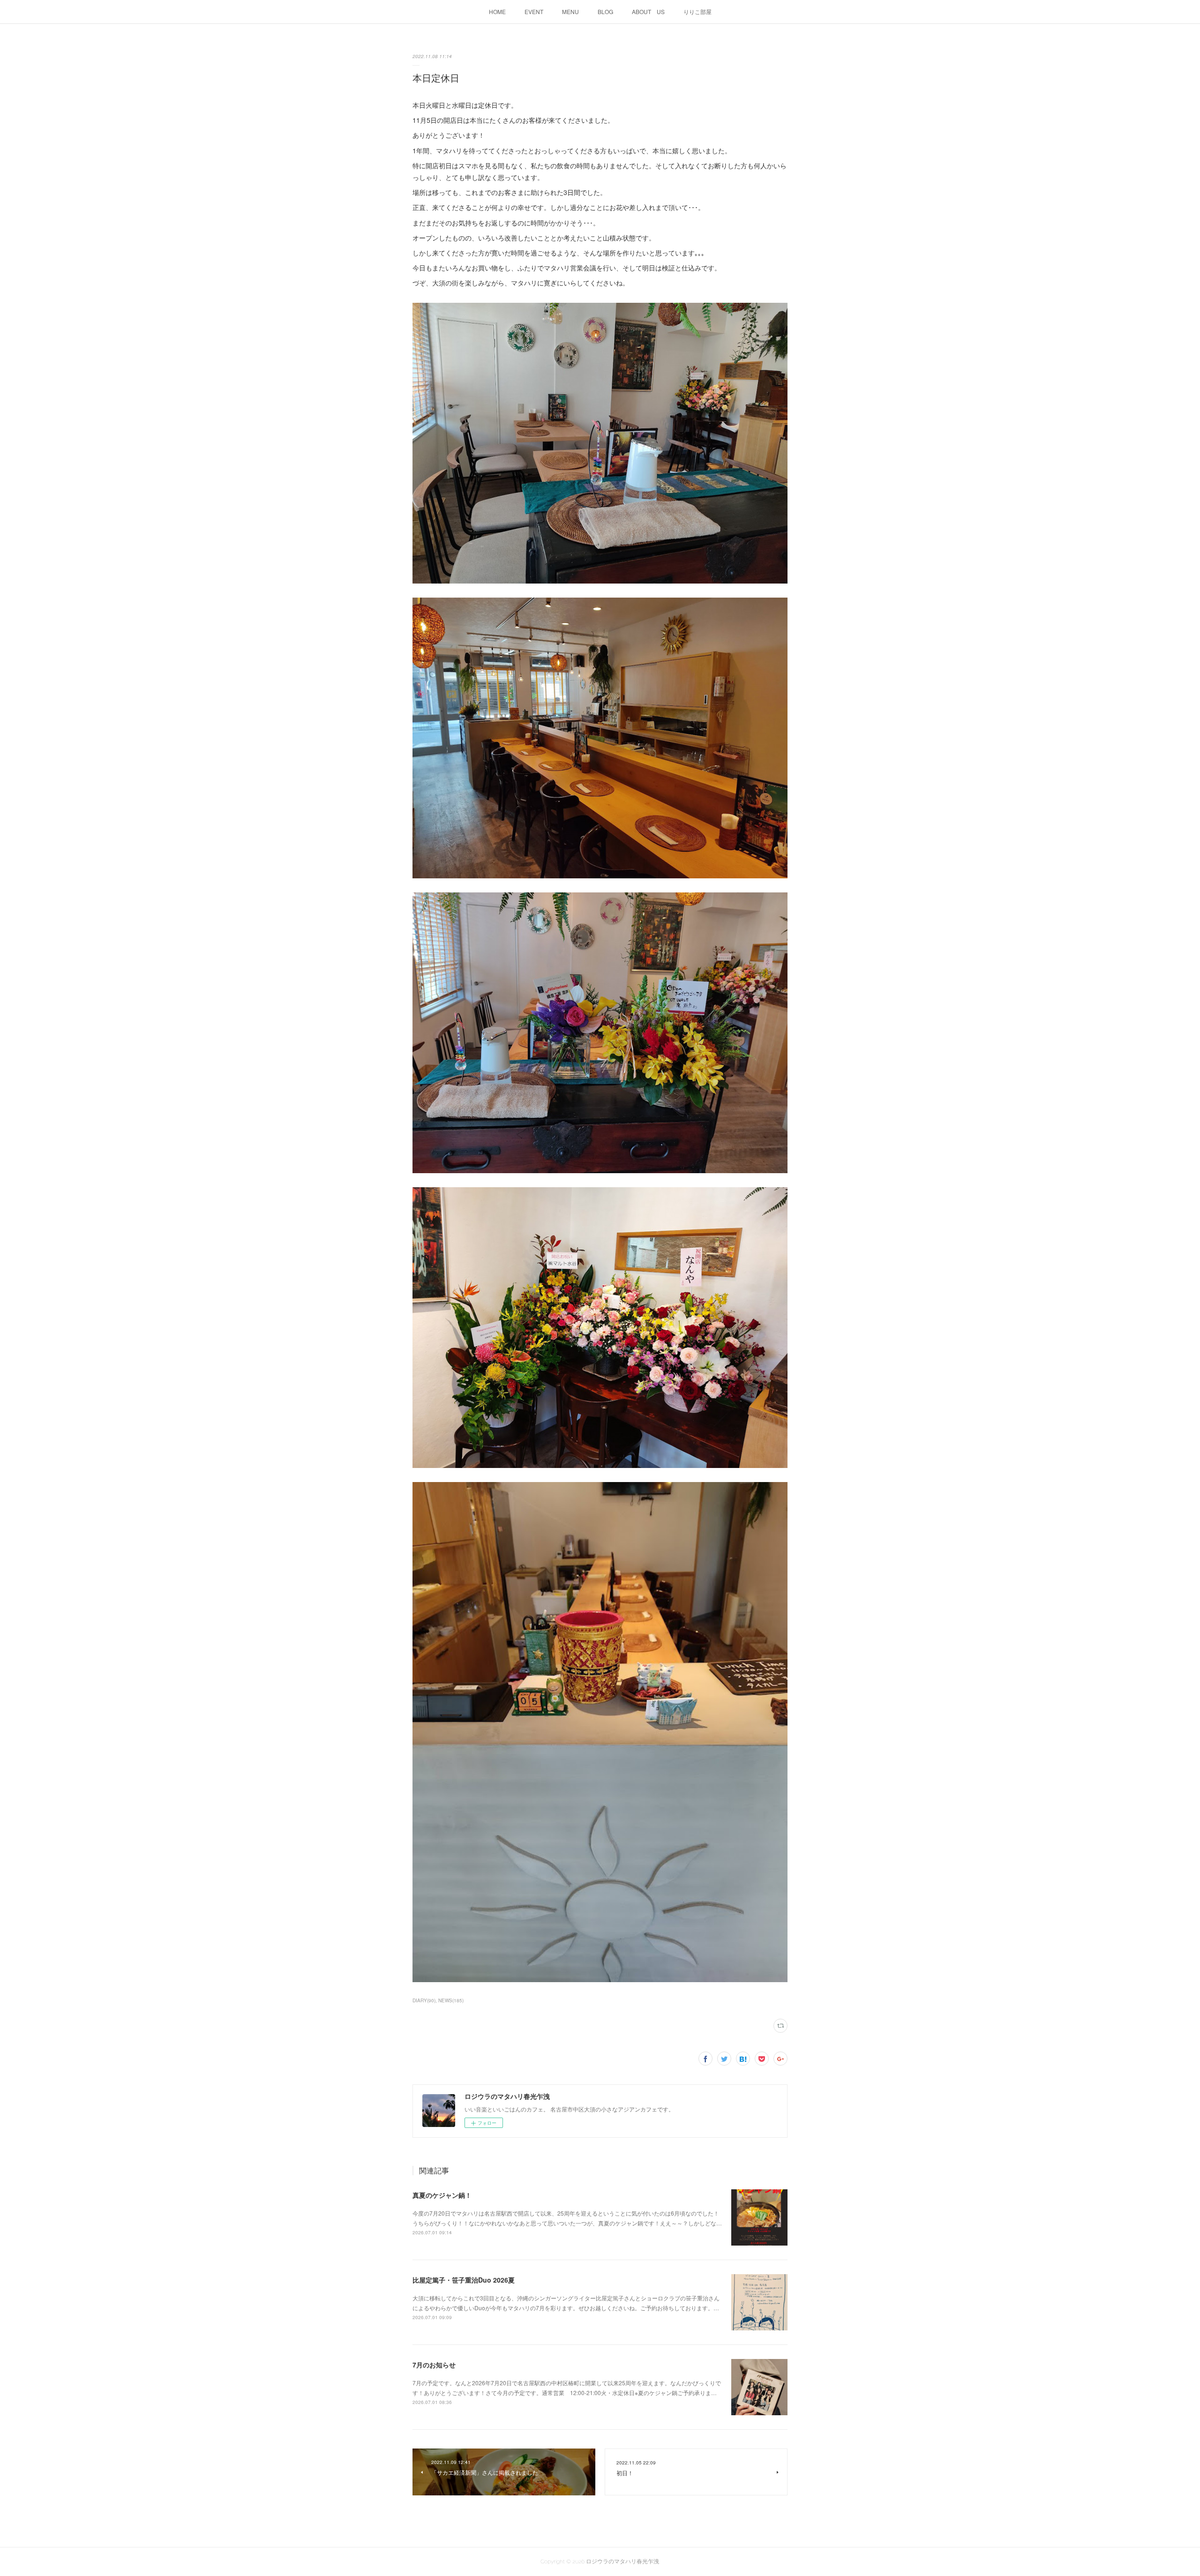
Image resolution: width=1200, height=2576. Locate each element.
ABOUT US (648, 11)
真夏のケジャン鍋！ (442, 2195)
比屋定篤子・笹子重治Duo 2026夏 (464, 2280)
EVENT (534, 11)
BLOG (605, 11)
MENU (570, 11)
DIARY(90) (424, 2000)
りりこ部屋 (697, 11)
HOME (497, 11)
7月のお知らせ (434, 2365)
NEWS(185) (451, 2000)
